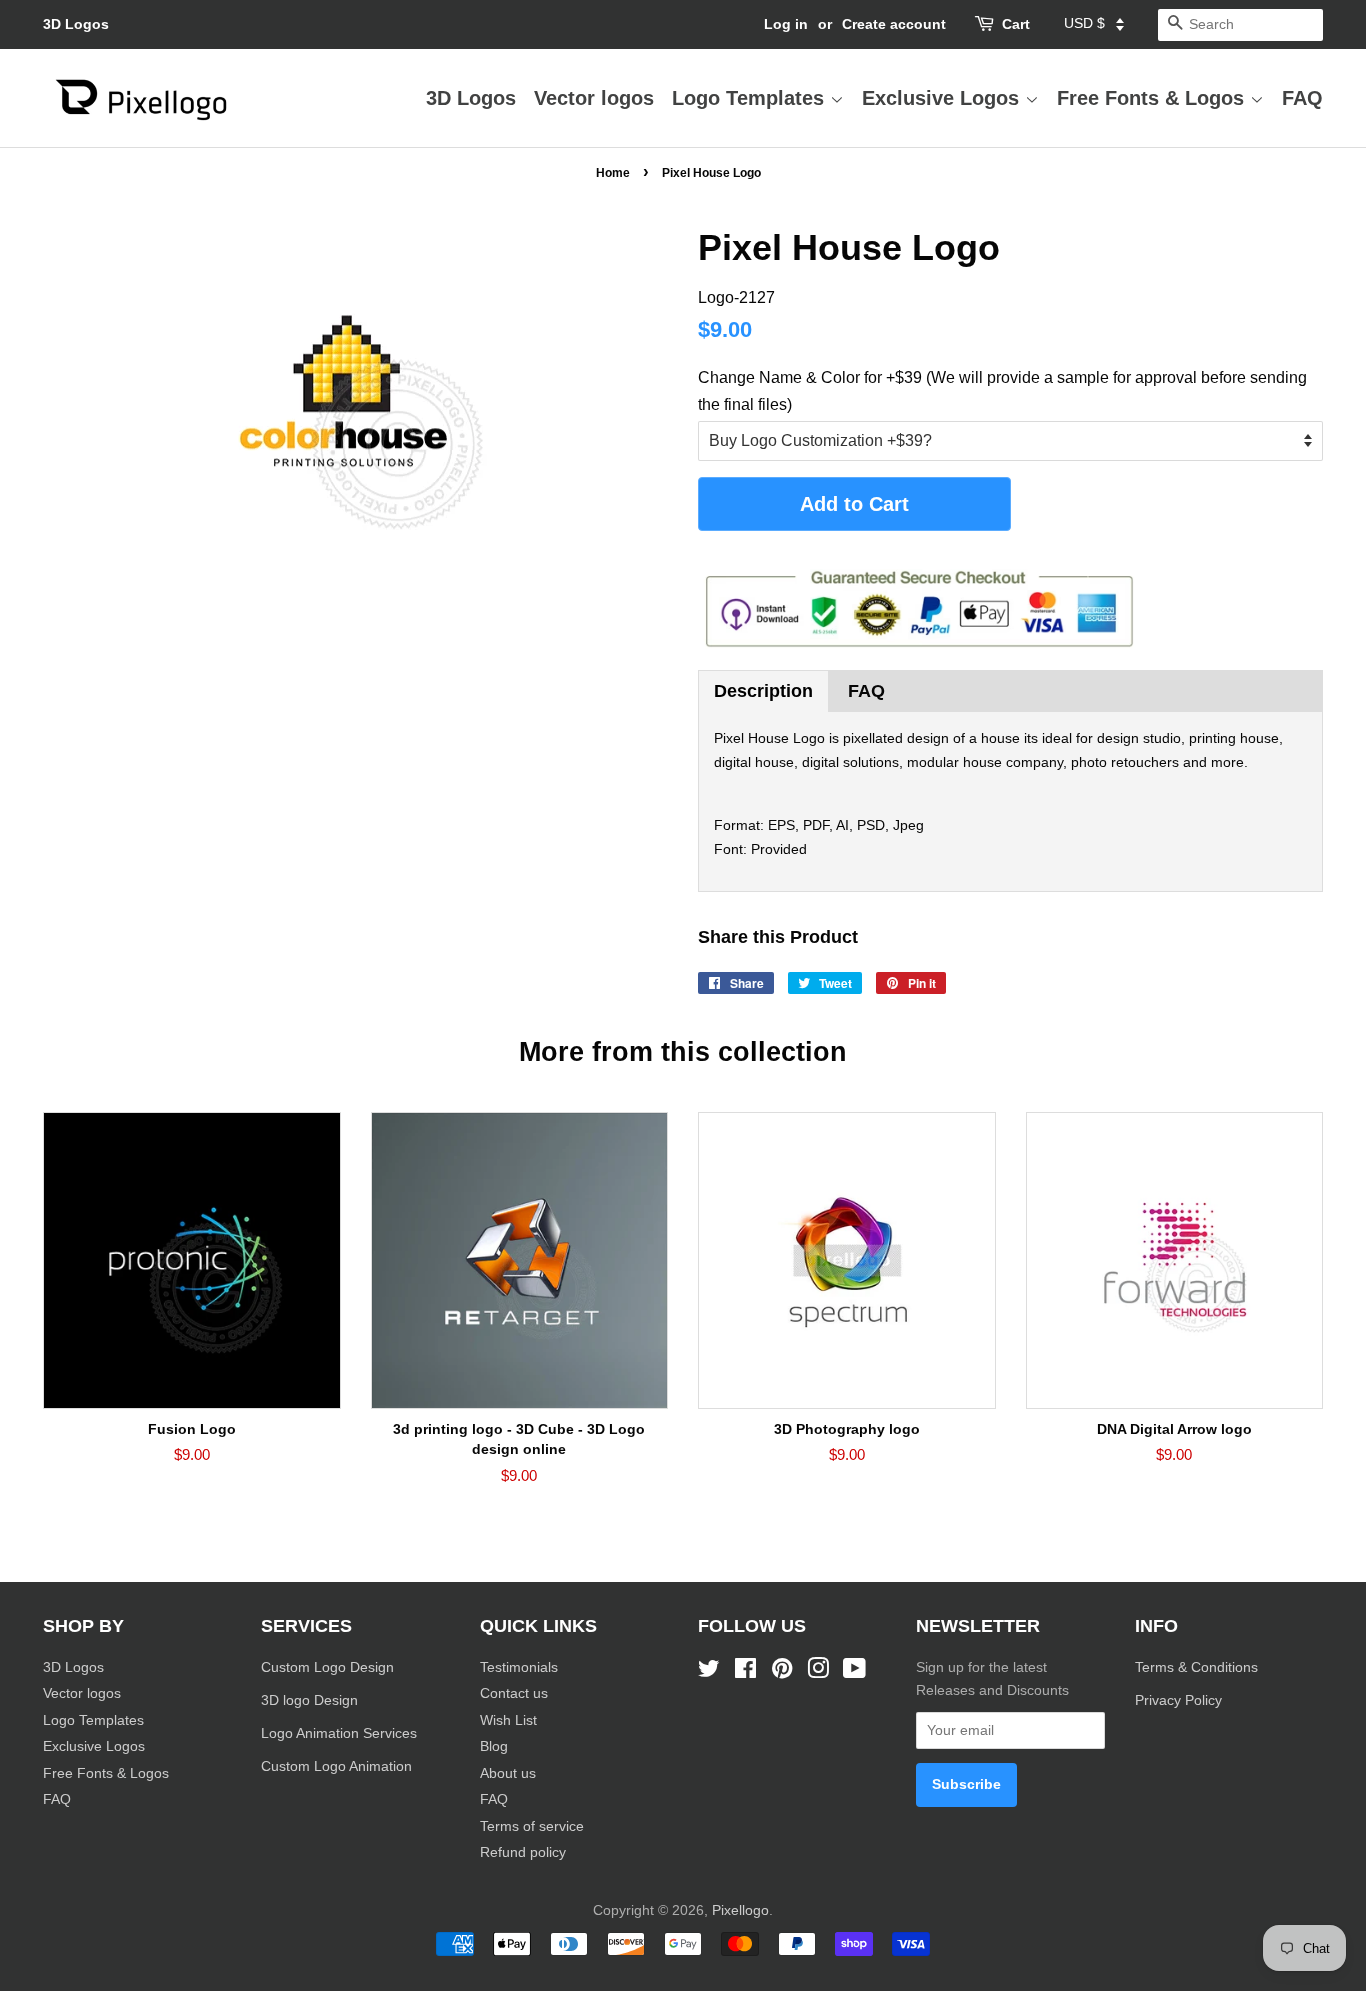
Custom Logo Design (327, 1667)
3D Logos (76, 24)
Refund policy (523, 1852)
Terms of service (532, 1826)
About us (508, 1773)
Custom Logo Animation (336, 1766)
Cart (1016, 24)
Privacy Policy (1180, 1700)
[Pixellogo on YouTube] (854, 1672)
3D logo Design (309, 1700)
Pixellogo (740, 1910)
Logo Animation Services (339, 1733)
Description (763, 691)
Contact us (514, 1693)
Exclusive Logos (943, 98)
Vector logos (594, 98)
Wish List (508, 1720)
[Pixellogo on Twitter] (709, 1672)
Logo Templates (751, 98)
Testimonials (519, 1667)
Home (613, 173)
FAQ (1302, 98)
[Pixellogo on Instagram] (818, 1672)
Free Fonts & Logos (1153, 98)
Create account (894, 24)
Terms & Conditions (1196, 1667)
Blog (494, 1746)
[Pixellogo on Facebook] (745, 1672)
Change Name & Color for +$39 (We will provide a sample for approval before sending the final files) (1002, 391)
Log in (786, 24)
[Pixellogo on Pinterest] (782, 1672)
